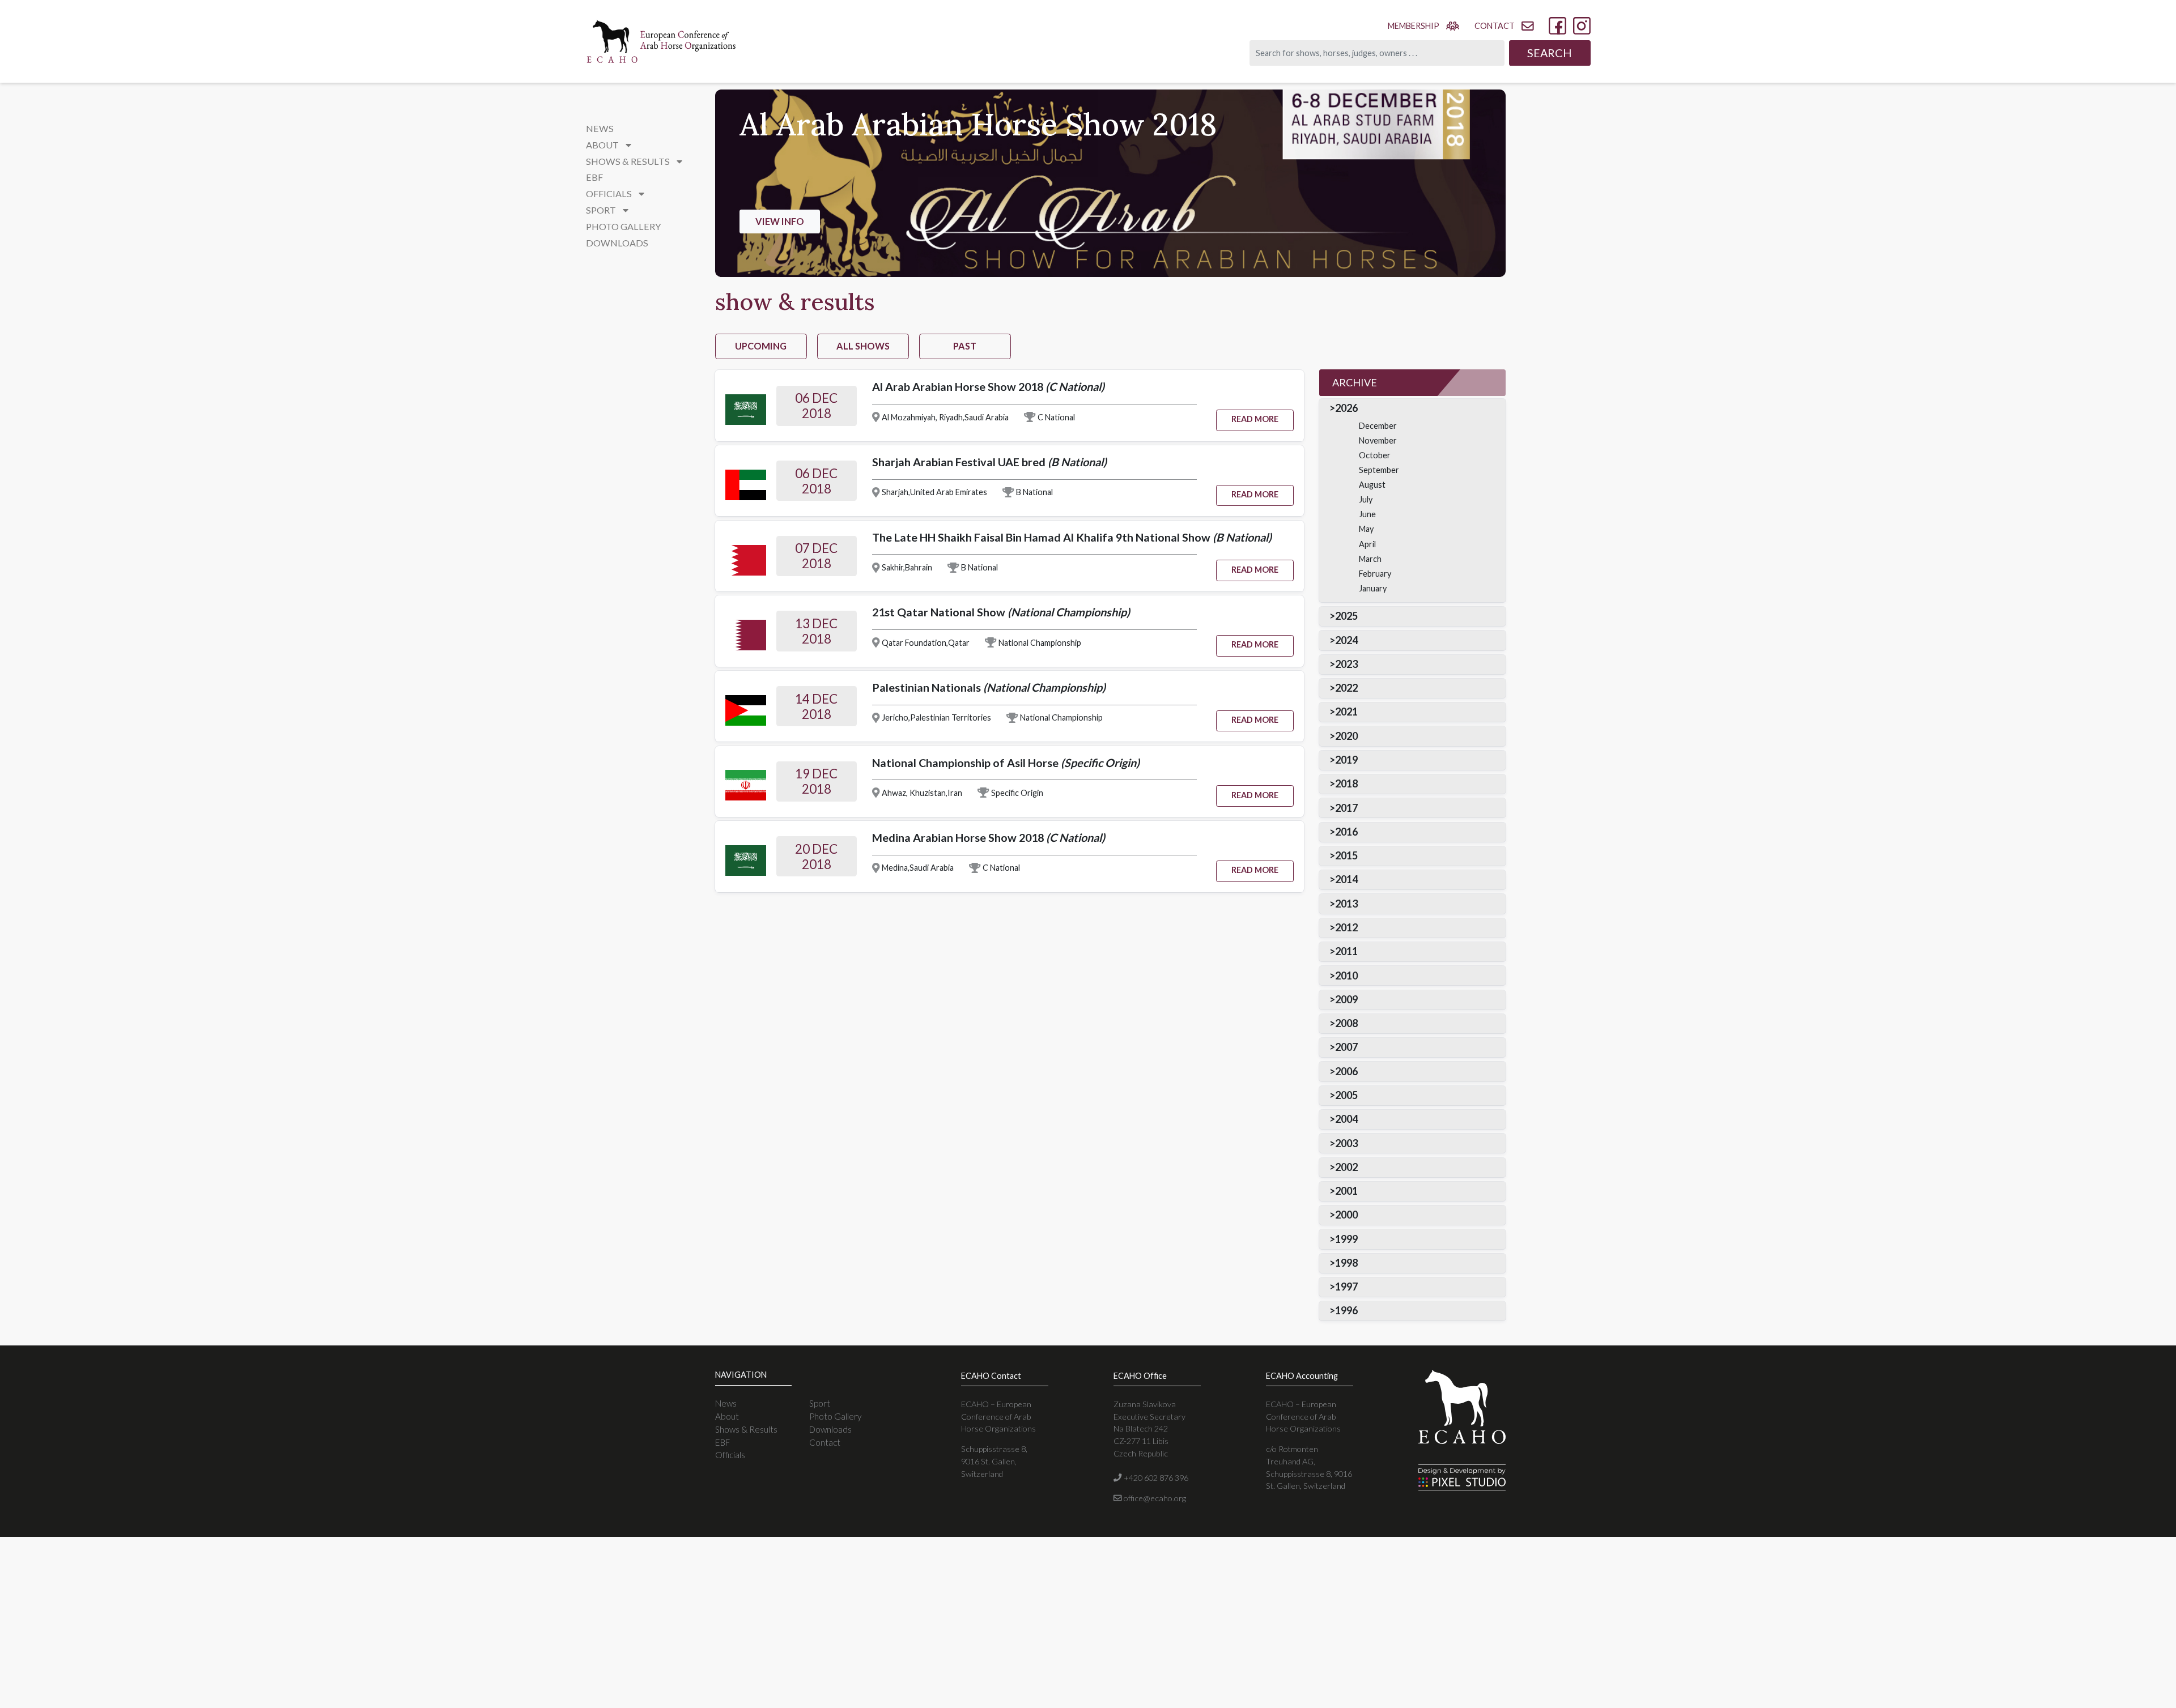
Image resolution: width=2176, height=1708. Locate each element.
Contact (825, 1442)
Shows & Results (746, 1429)
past (965, 346)
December (1378, 426)
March (1370, 559)
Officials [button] (610, 193)
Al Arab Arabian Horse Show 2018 (988, 386)
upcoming (761, 346)
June (1367, 514)
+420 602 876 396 (1155, 1478)
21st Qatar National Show (1001, 612)
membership (1414, 26)
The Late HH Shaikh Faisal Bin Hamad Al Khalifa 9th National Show (1072, 537)
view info (780, 221)
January (1373, 588)
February (1375, 574)
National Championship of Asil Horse (1006, 763)
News (600, 128)
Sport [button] (602, 210)
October (1375, 455)
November (1378, 440)
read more (1255, 419)
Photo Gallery (623, 226)
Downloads (617, 243)
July (1366, 499)
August (1372, 485)
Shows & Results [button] (629, 161)
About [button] (603, 145)
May (1366, 529)
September (1379, 470)
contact (1495, 26)
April (1367, 544)
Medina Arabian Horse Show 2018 (989, 837)
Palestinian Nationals (989, 687)
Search (1550, 53)
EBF (594, 177)
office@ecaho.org (1154, 1498)
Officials (730, 1455)
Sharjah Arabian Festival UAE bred (989, 462)
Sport (820, 1403)
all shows (863, 346)
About (727, 1416)
